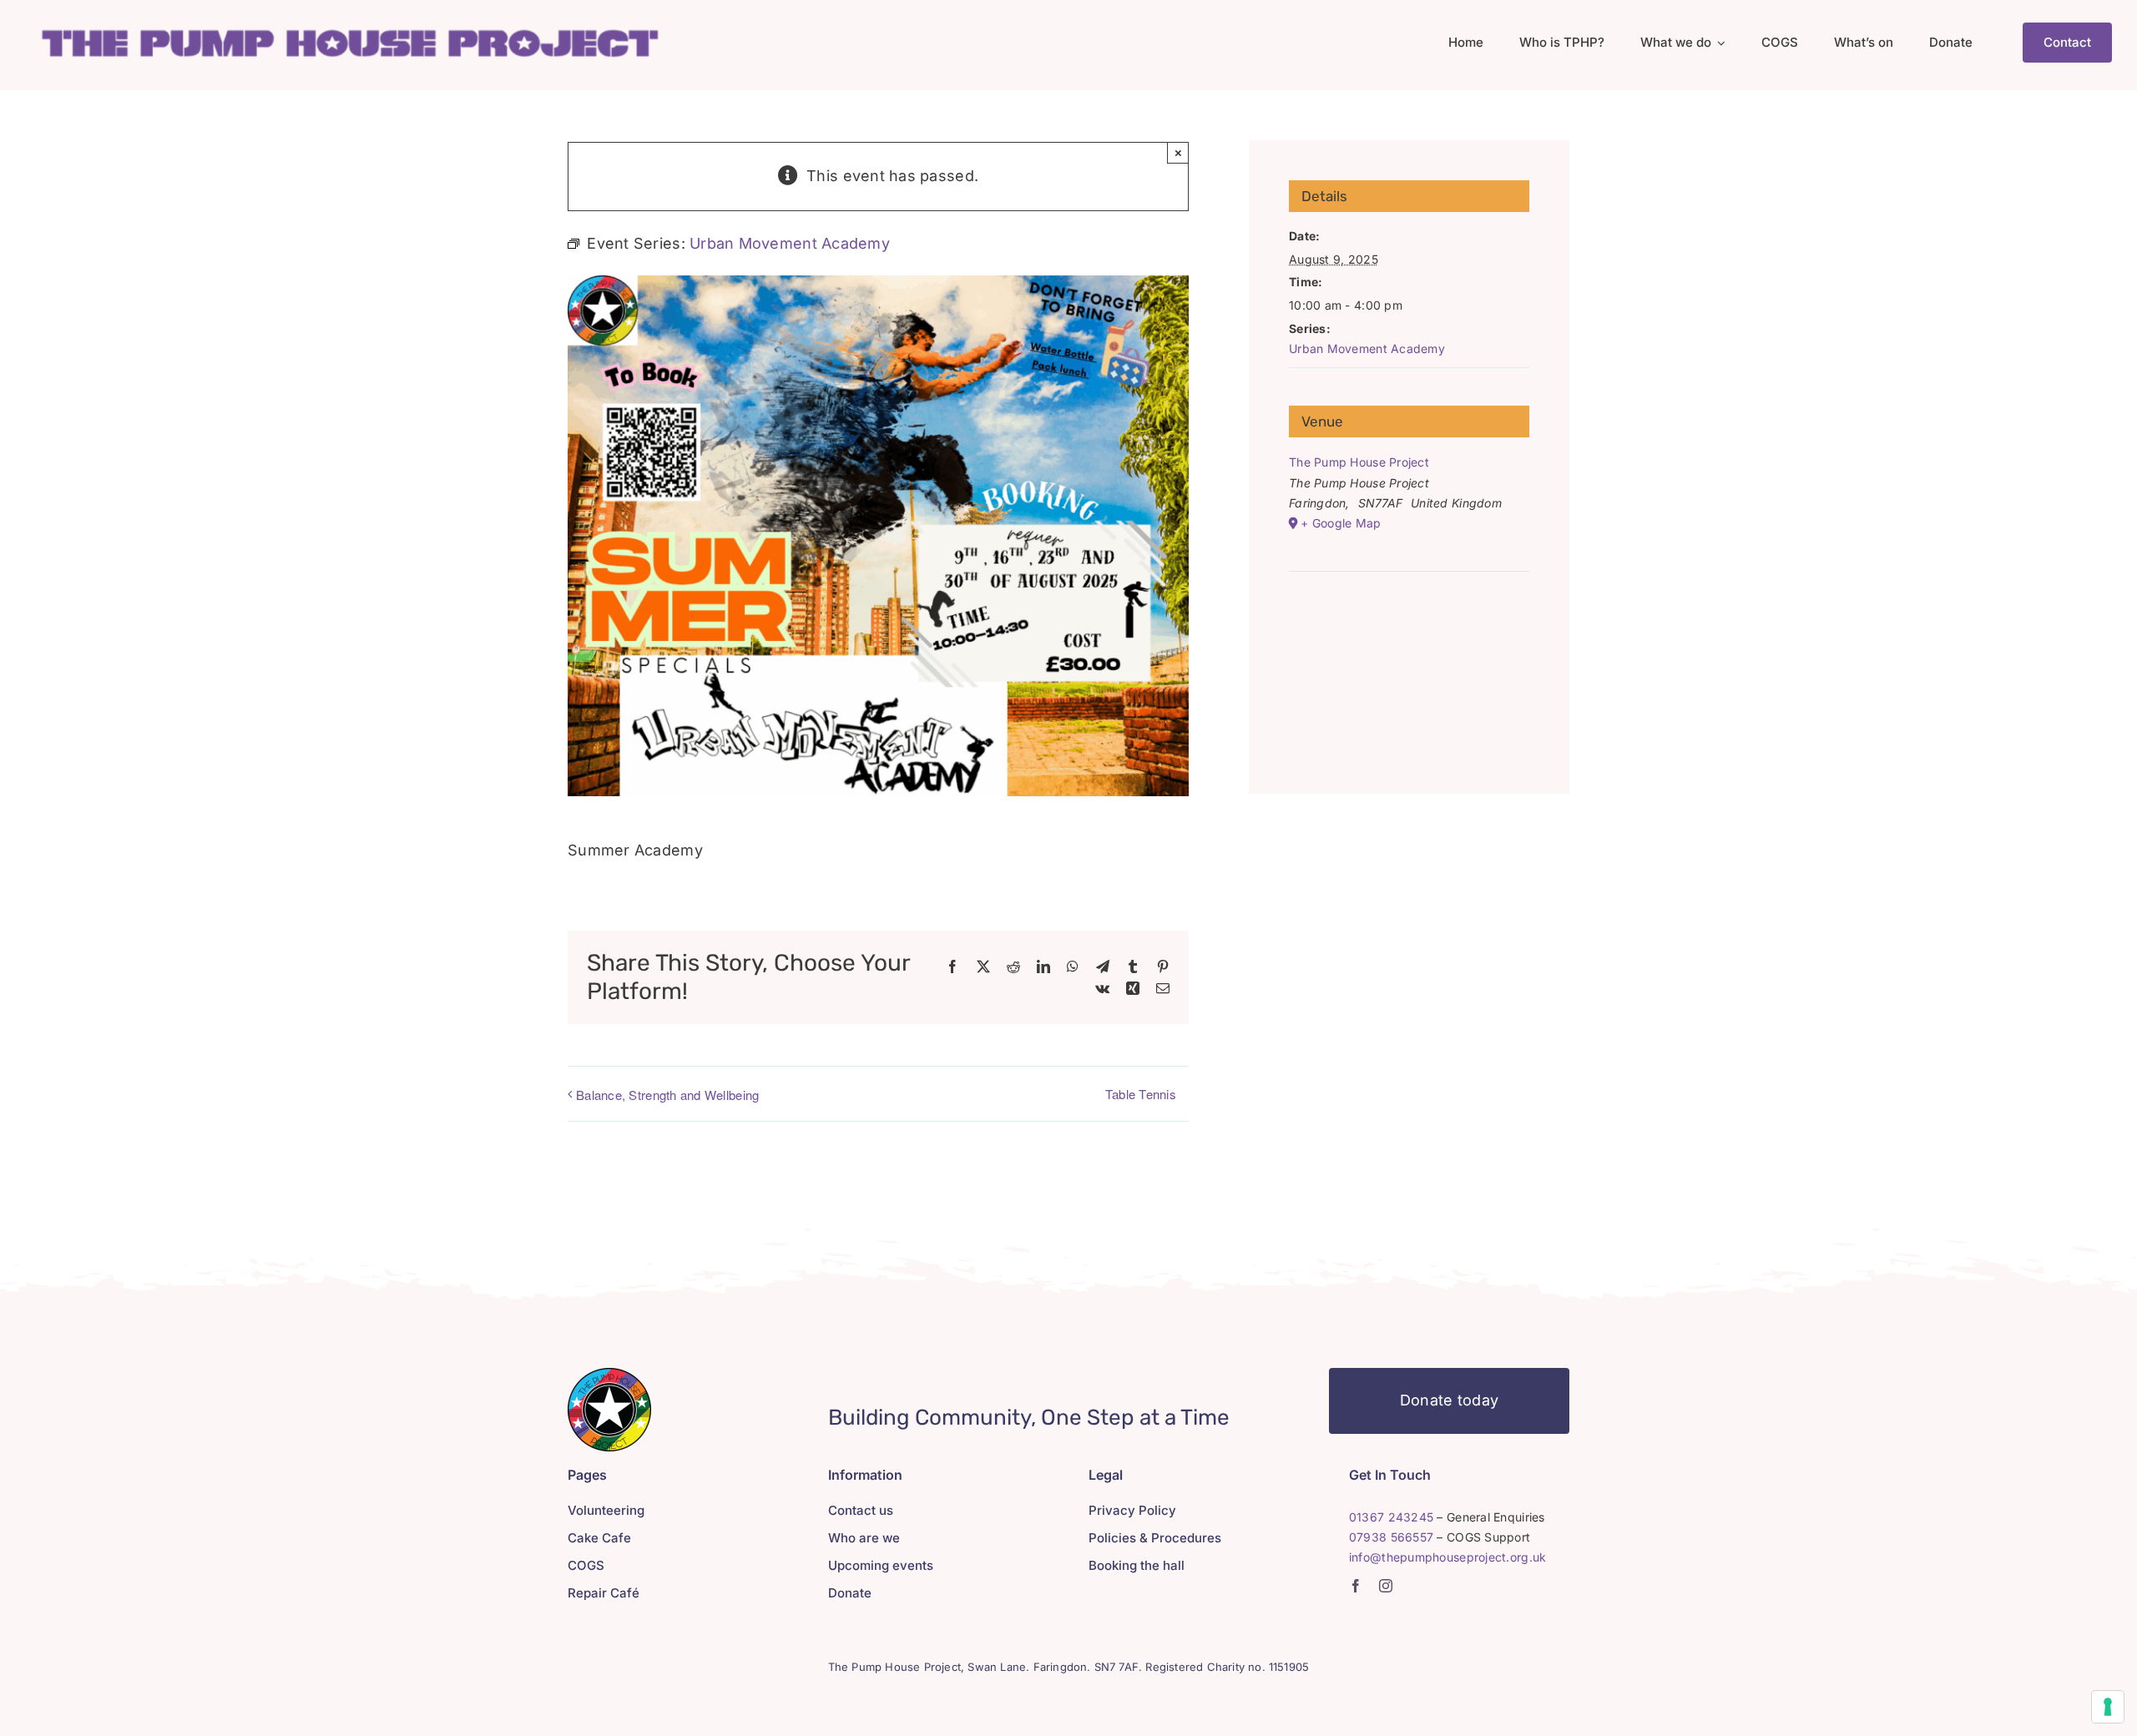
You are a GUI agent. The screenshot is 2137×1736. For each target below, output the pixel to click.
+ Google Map (1341, 523)
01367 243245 (1391, 1517)
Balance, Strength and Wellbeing (667, 1095)
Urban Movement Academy (1367, 348)
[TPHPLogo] (349, 28)
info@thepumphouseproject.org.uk (1447, 1557)
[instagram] (1386, 1586)
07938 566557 (1391, 1537)
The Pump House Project (1359, 462)
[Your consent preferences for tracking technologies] (2108, 1707)
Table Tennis (1141, 1094)
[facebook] (1356, 1586)
